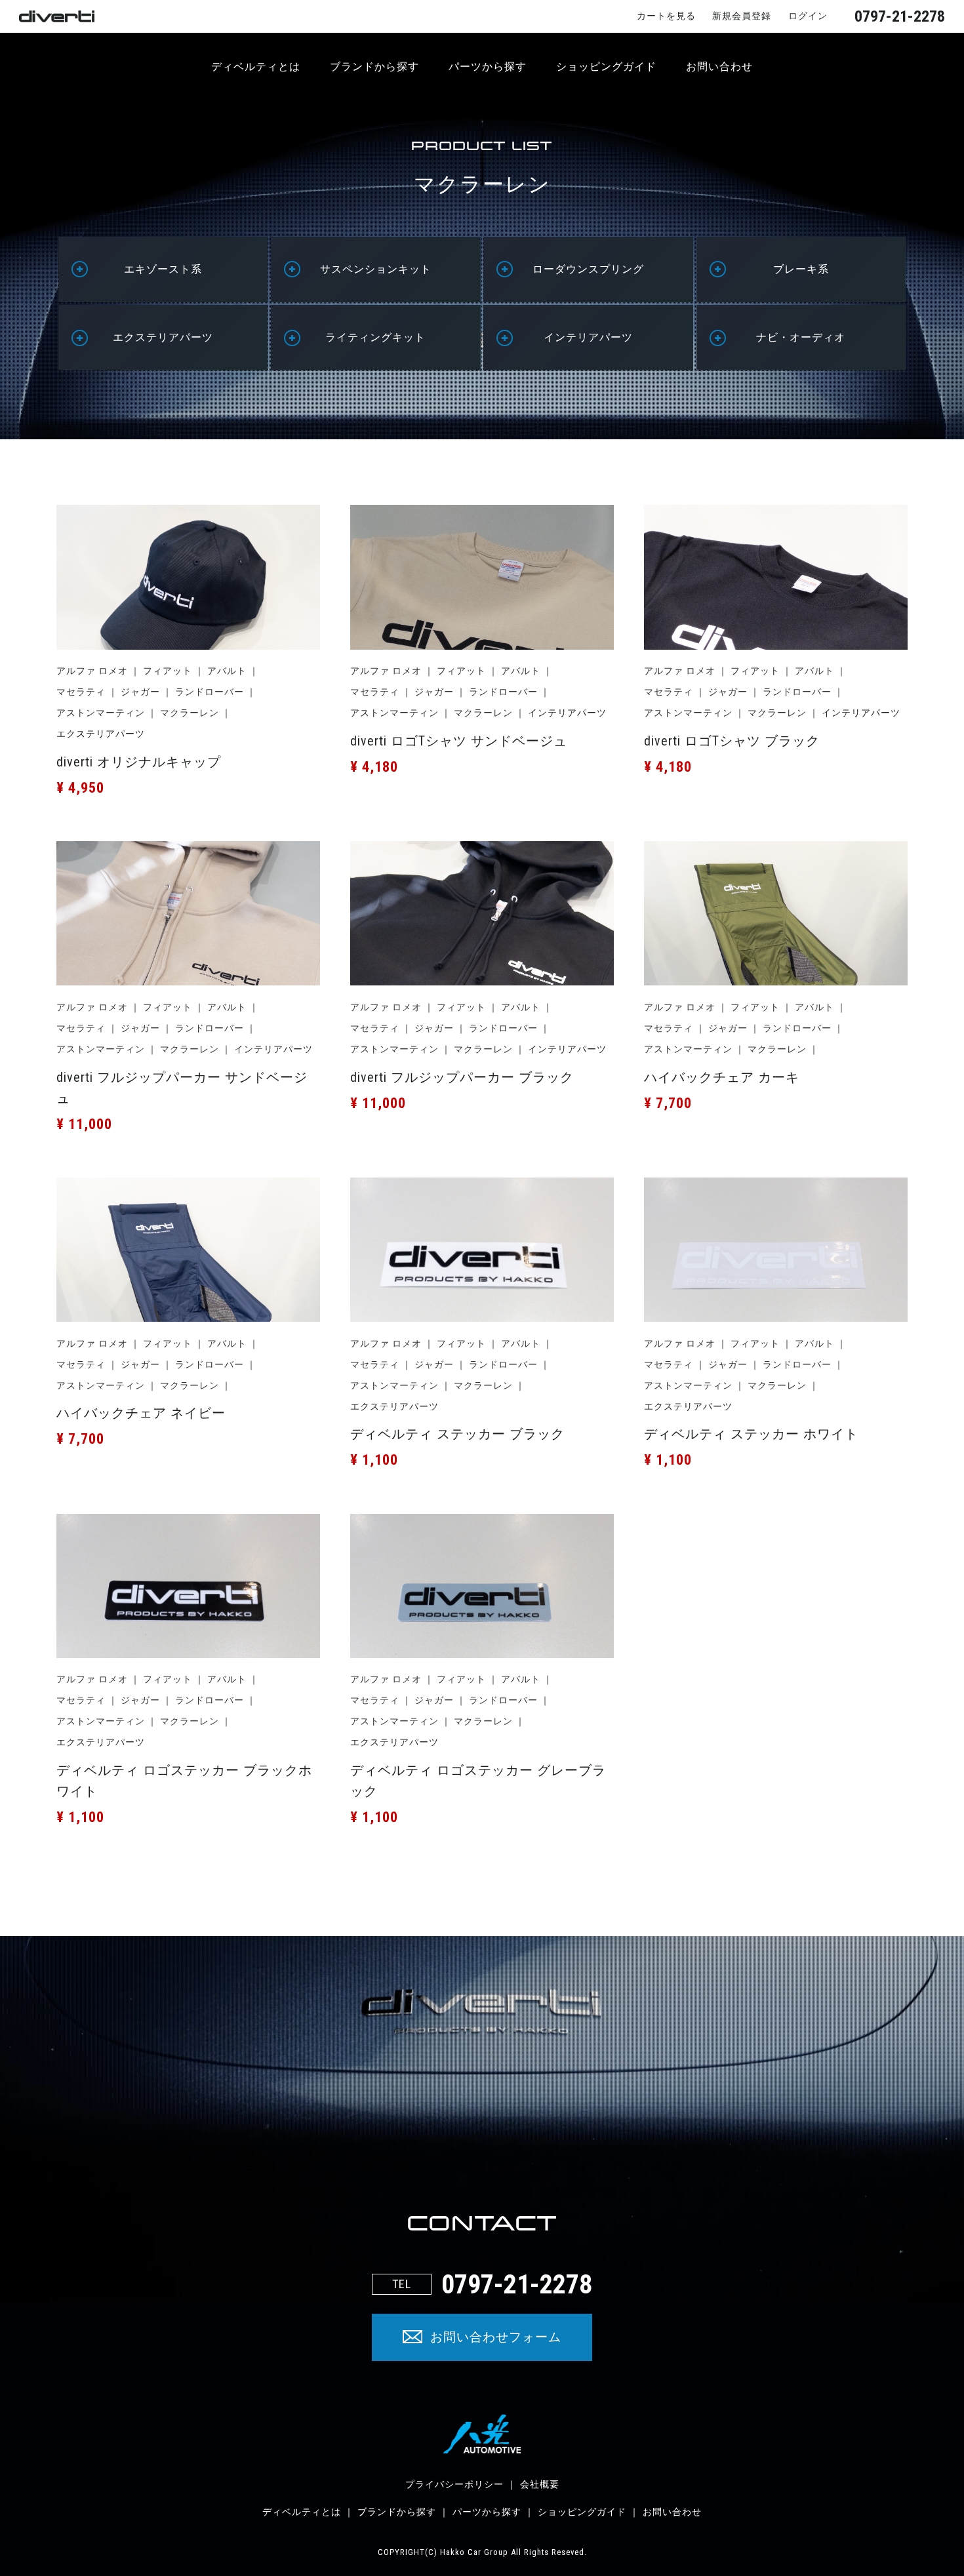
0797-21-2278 (900, 16)
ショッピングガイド (606, 67)
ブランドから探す (374, 67)
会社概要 (540, 2484)
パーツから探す (488, 67)
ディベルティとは (256, 67)
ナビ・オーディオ (801, 337)
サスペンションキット (376, 269)
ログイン (808, 16)
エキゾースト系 (163, 269)
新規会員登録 (742, 16)
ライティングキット (375, 337)
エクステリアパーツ (163, 337)
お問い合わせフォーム (496, 2337)
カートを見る (666, 16)
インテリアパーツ (588, 337)
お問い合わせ (719, 67)
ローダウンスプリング (588, 269)
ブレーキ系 (801, 269)
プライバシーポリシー (454, 2484)
